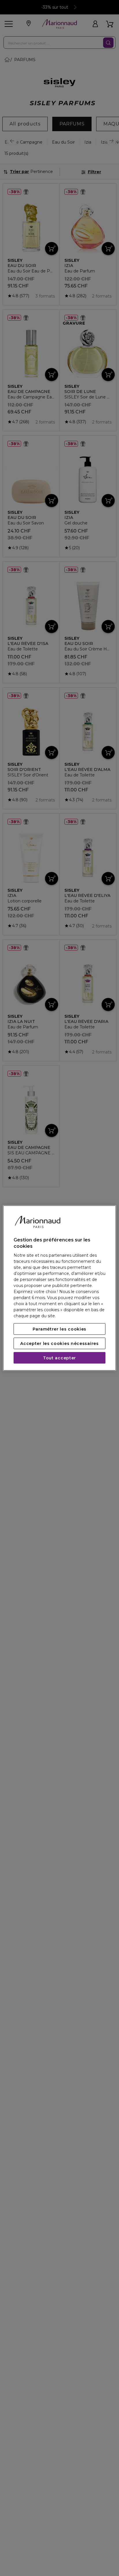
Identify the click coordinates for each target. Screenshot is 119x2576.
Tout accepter (59, 1358)
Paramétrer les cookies (59, 1329)
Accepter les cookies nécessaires (59, 1343)
